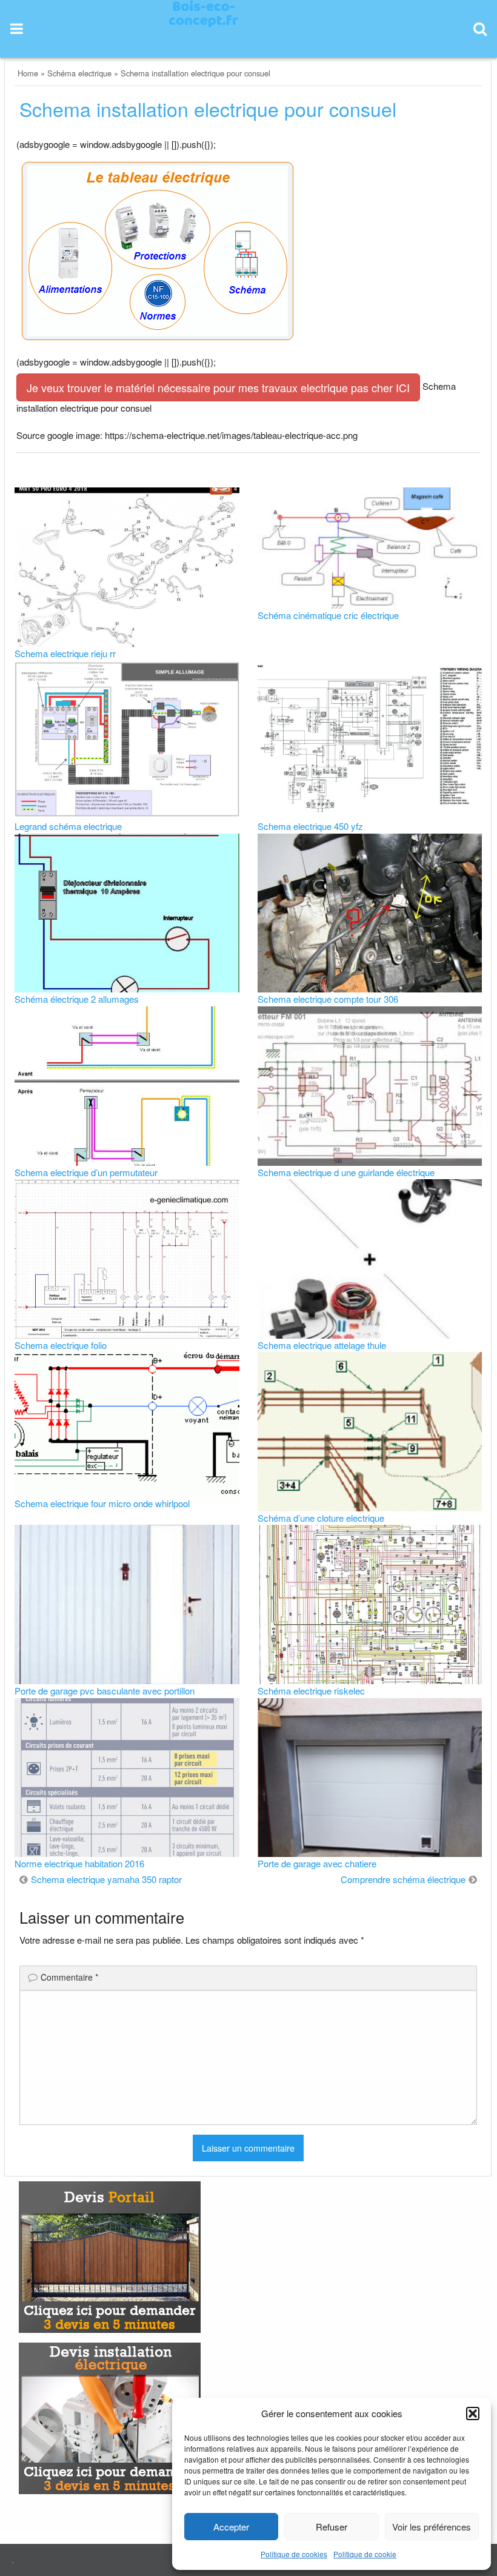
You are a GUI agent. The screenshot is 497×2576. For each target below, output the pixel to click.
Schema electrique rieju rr (65, 653)
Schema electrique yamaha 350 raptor (106, 1879)
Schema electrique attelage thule (322, 1345)
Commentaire (69, 1977)
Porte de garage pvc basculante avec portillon (105, 1691)
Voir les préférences (432, 2527)
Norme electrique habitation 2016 (79, 1863)
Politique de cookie (365, 2554)
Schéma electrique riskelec (311, 1691)
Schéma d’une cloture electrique (321, 1518)
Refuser (332, 2527)
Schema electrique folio (61, 1345)
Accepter (231, 2527)
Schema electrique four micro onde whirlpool (102, 1503)
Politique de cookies (294, 2554)
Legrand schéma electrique (68, 826)
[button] (473, 2414)
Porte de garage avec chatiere (317, 1863)
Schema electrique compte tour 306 (328, 999)
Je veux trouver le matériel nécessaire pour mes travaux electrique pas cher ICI (218, 387)
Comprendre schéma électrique (403, 1879)
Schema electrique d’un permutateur (86, 1172)
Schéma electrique (79, 73)
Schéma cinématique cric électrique (328, 615)
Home (28, 73)
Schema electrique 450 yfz (310, 826)
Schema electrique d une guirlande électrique (346, 1172)
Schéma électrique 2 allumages (77, 999)
